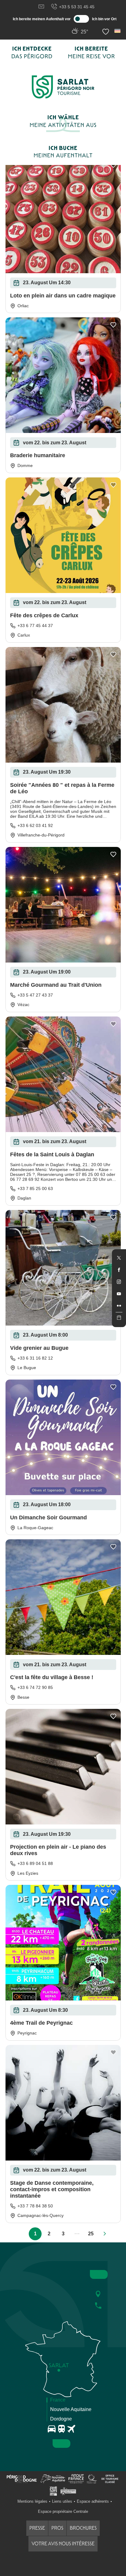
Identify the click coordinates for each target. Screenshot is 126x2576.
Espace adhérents (93, 2501)
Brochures (83, 2528)
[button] (118, 31)
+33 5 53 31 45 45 (77, 7)
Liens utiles (62, 2501)
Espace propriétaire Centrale (63, 2511)
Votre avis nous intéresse (63, 2544)
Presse (37, 2528)
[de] (118, 31)
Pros (57, 2528)
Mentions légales (32, 2501)
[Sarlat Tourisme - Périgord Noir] (63, 87)
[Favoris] (106, 32)
